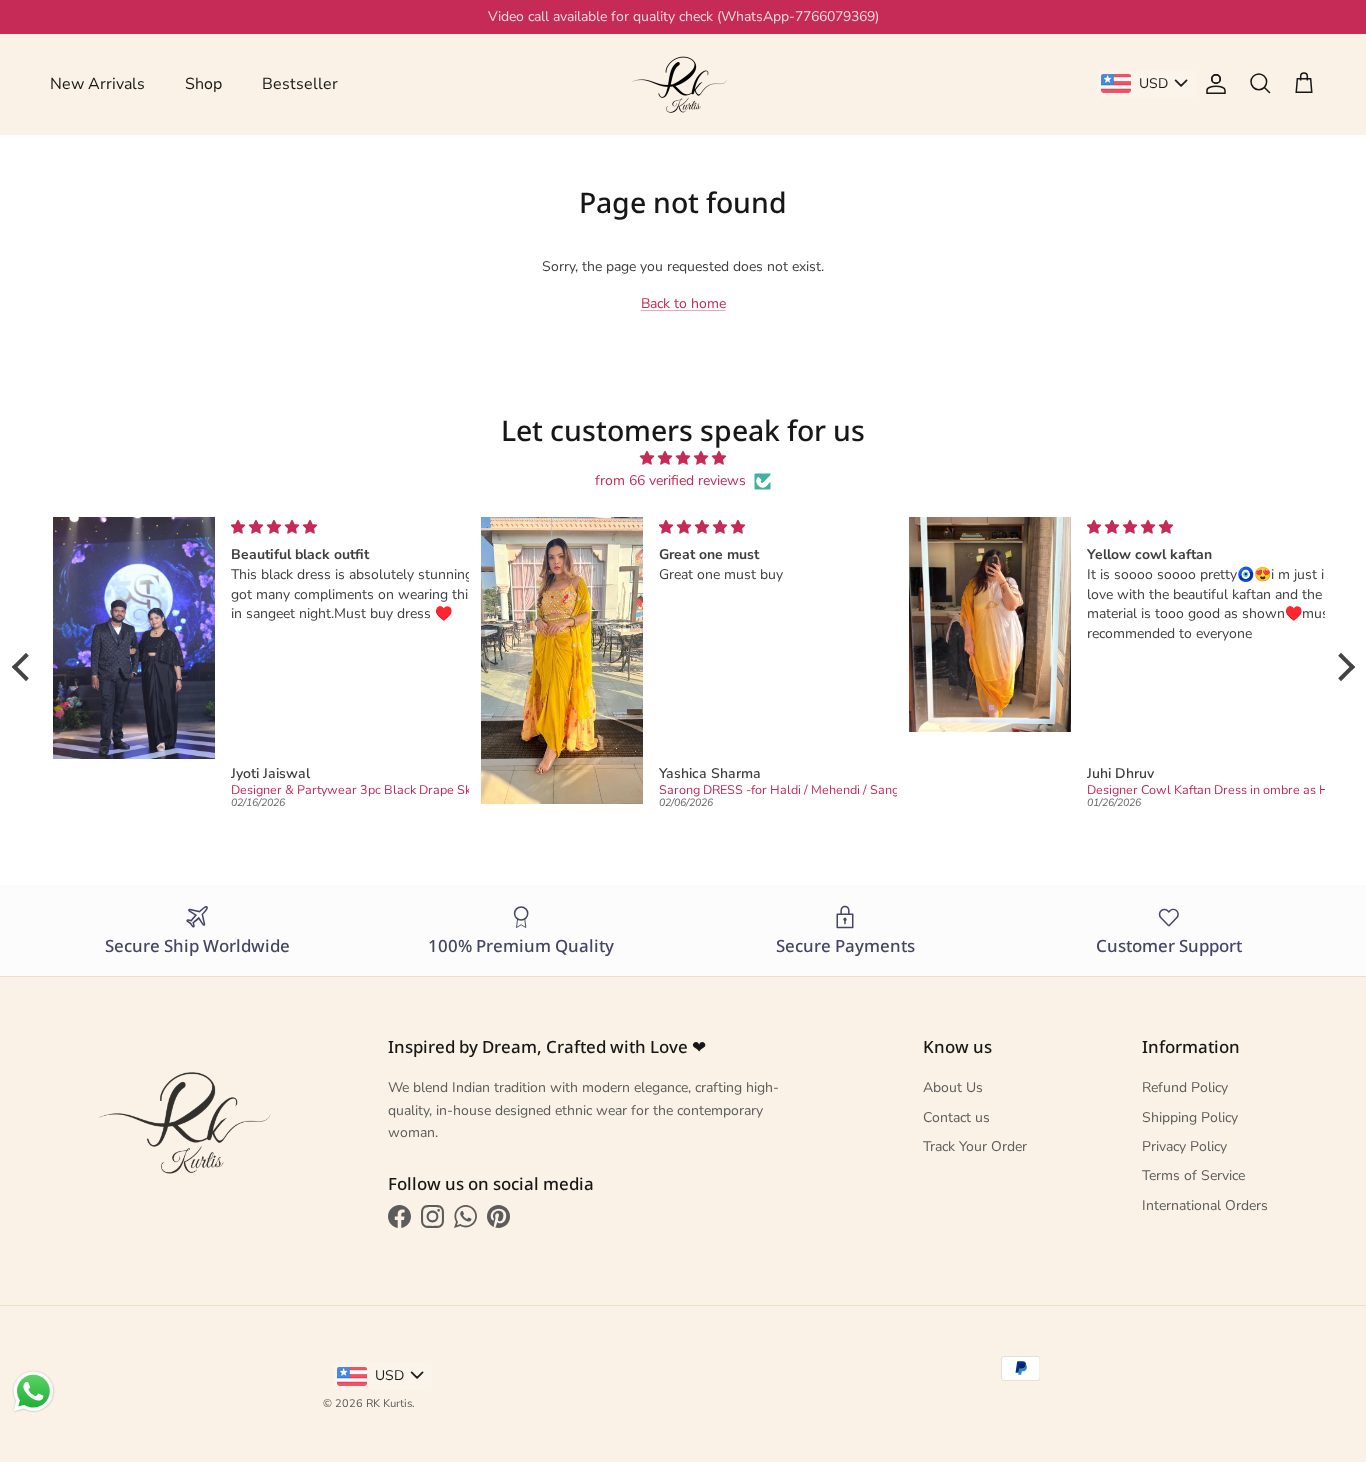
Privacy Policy (1184, 1146)
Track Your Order (975, 1146)
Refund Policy (1185, 1087)
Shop (203, 84)
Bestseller (300, 84)
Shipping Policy (1190, 1117)
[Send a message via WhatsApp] (33, 1391)
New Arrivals (97, 84)
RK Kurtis (389, 1403)
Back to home (683, 303)
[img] (683, 458)
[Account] (1212, 84)
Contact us (956, 1117)
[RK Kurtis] (683, 84)
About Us (953, 1087)
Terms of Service (1193, 1175)
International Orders (1205, 1205)
